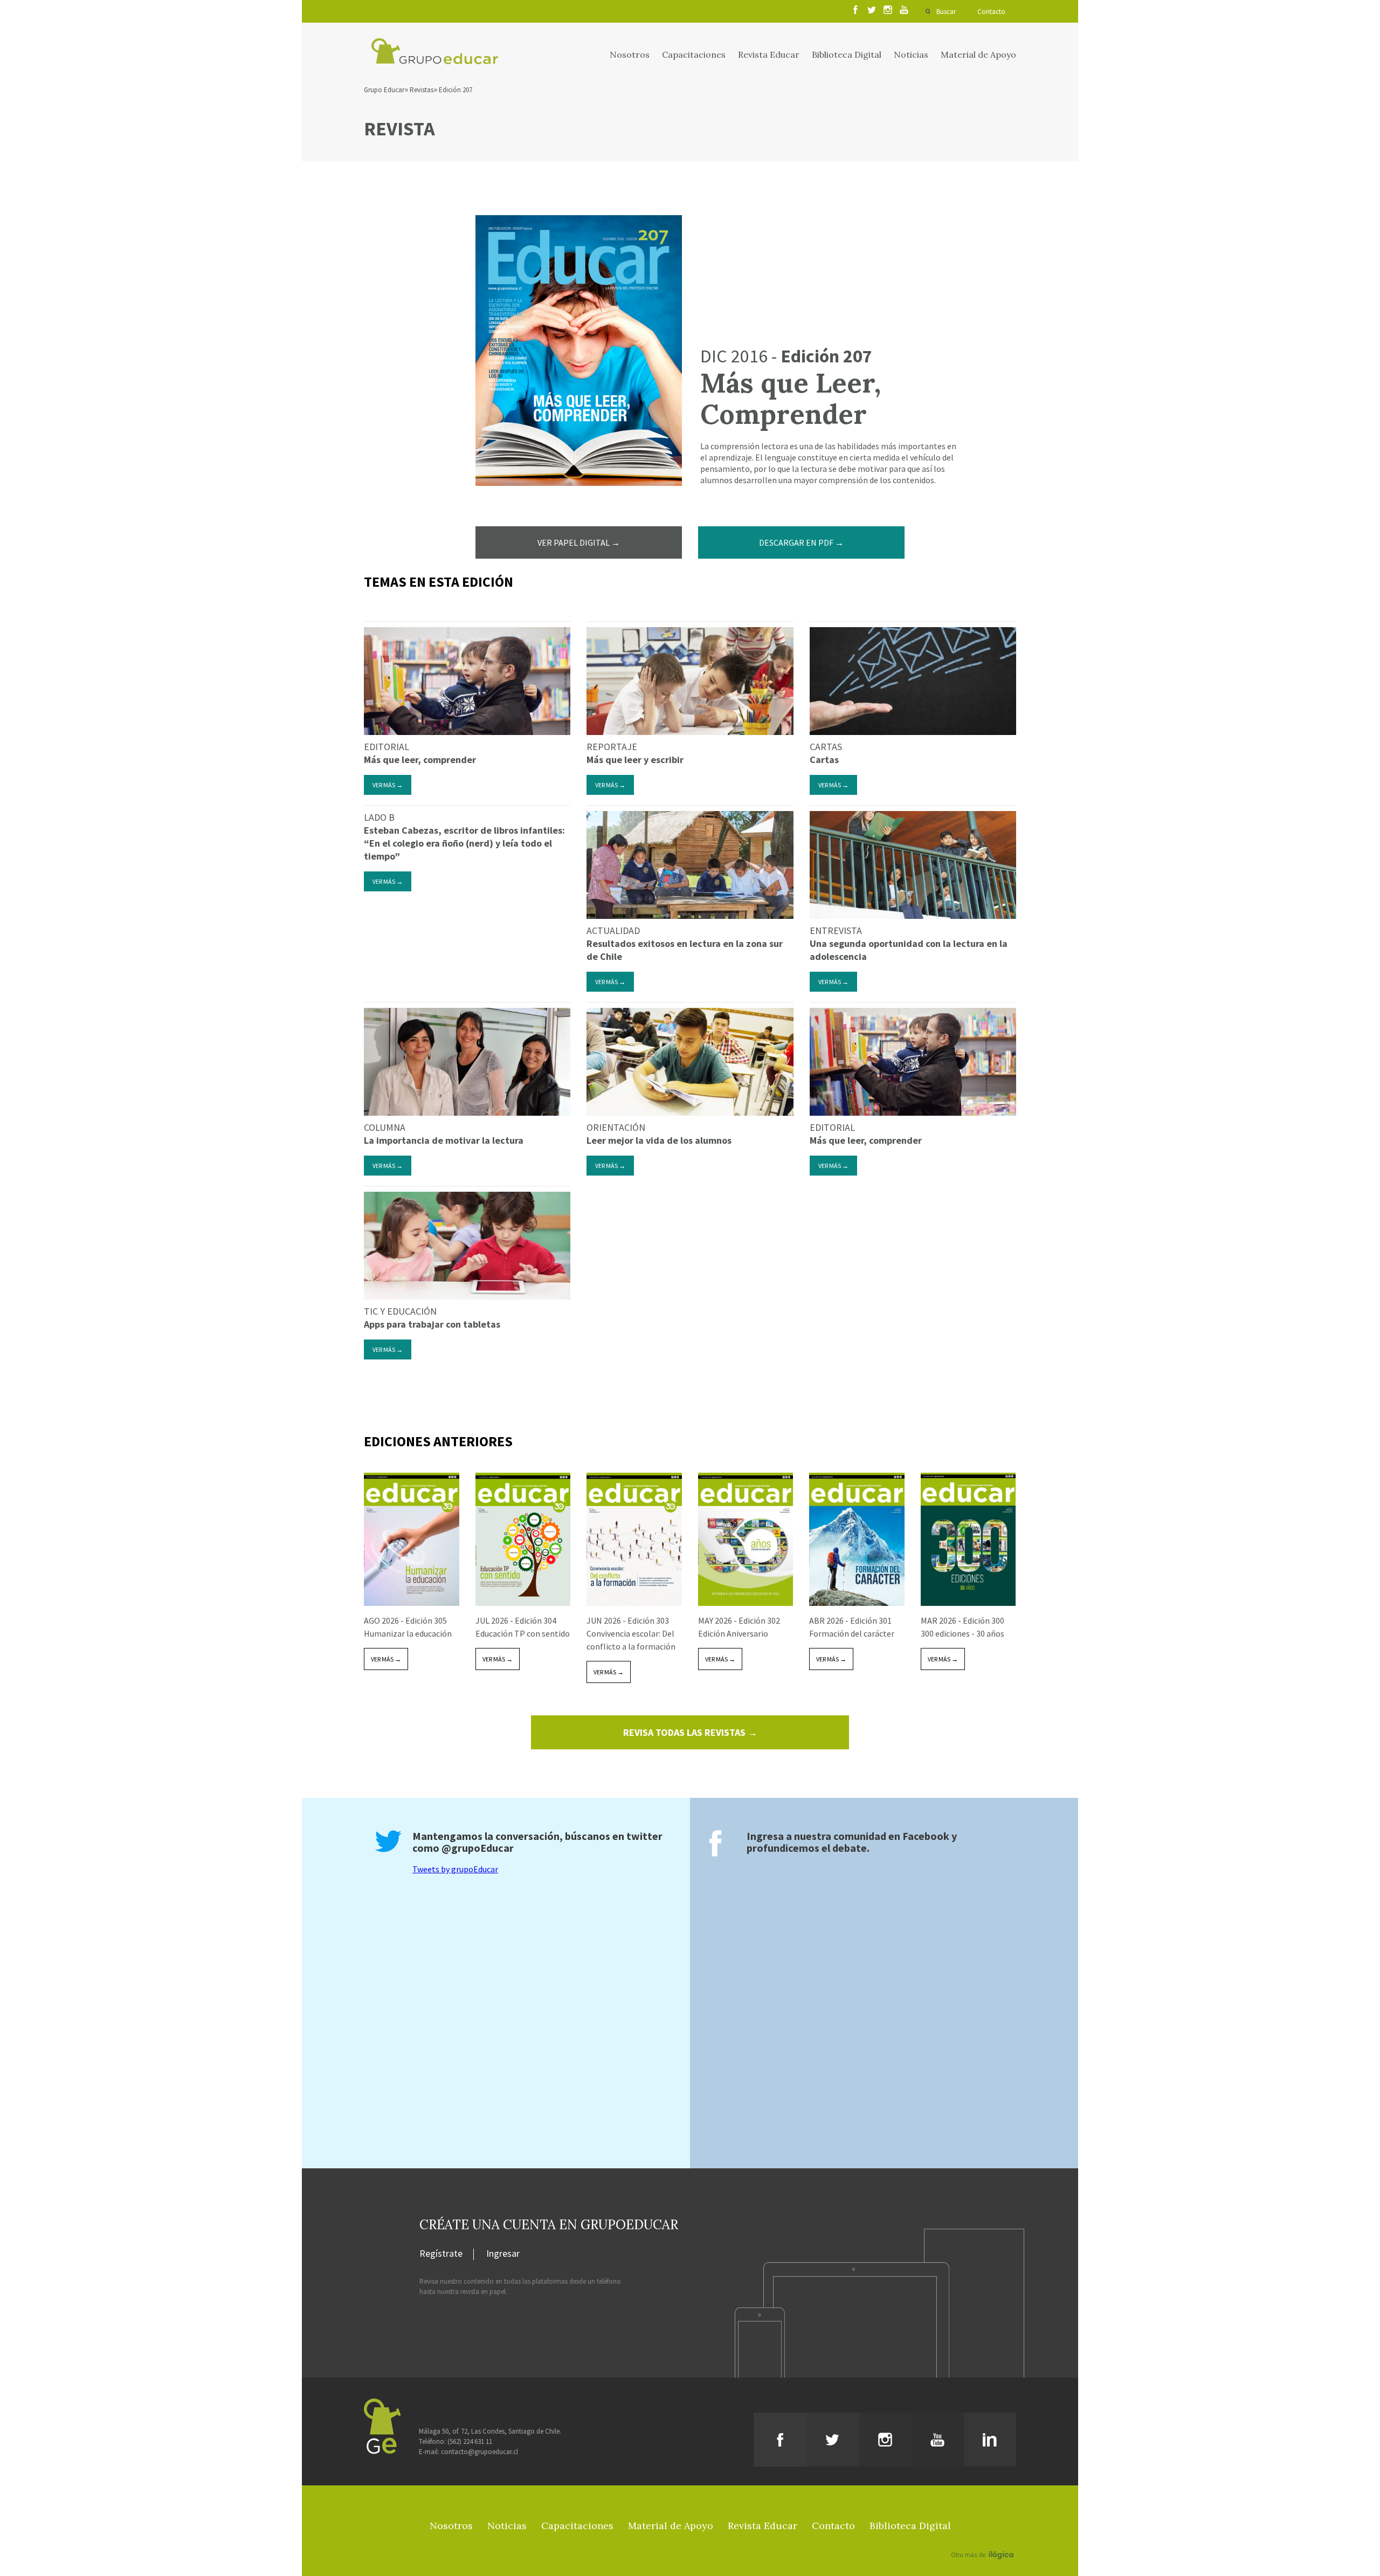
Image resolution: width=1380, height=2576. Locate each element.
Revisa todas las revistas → (690, 1732)
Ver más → (388, 785)
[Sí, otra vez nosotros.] (984, 2539)
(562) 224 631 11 (470, 2441)
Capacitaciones (694, 54)
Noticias (911, 54)
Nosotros (630, 54)
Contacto (991, 12)
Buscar (946, 12)
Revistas (422, 90)
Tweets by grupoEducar (455, 1869)
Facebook (926, 1836)
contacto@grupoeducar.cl (479, 2452)
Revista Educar (769, 54)
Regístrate (441, 2254)
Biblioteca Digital (847, 54)
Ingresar (503, 2254)
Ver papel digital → (579, 542)
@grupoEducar (478, 1848)
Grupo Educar (384, 90)
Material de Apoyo (978, 54)
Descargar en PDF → (801, 542)
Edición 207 (456, 90)
